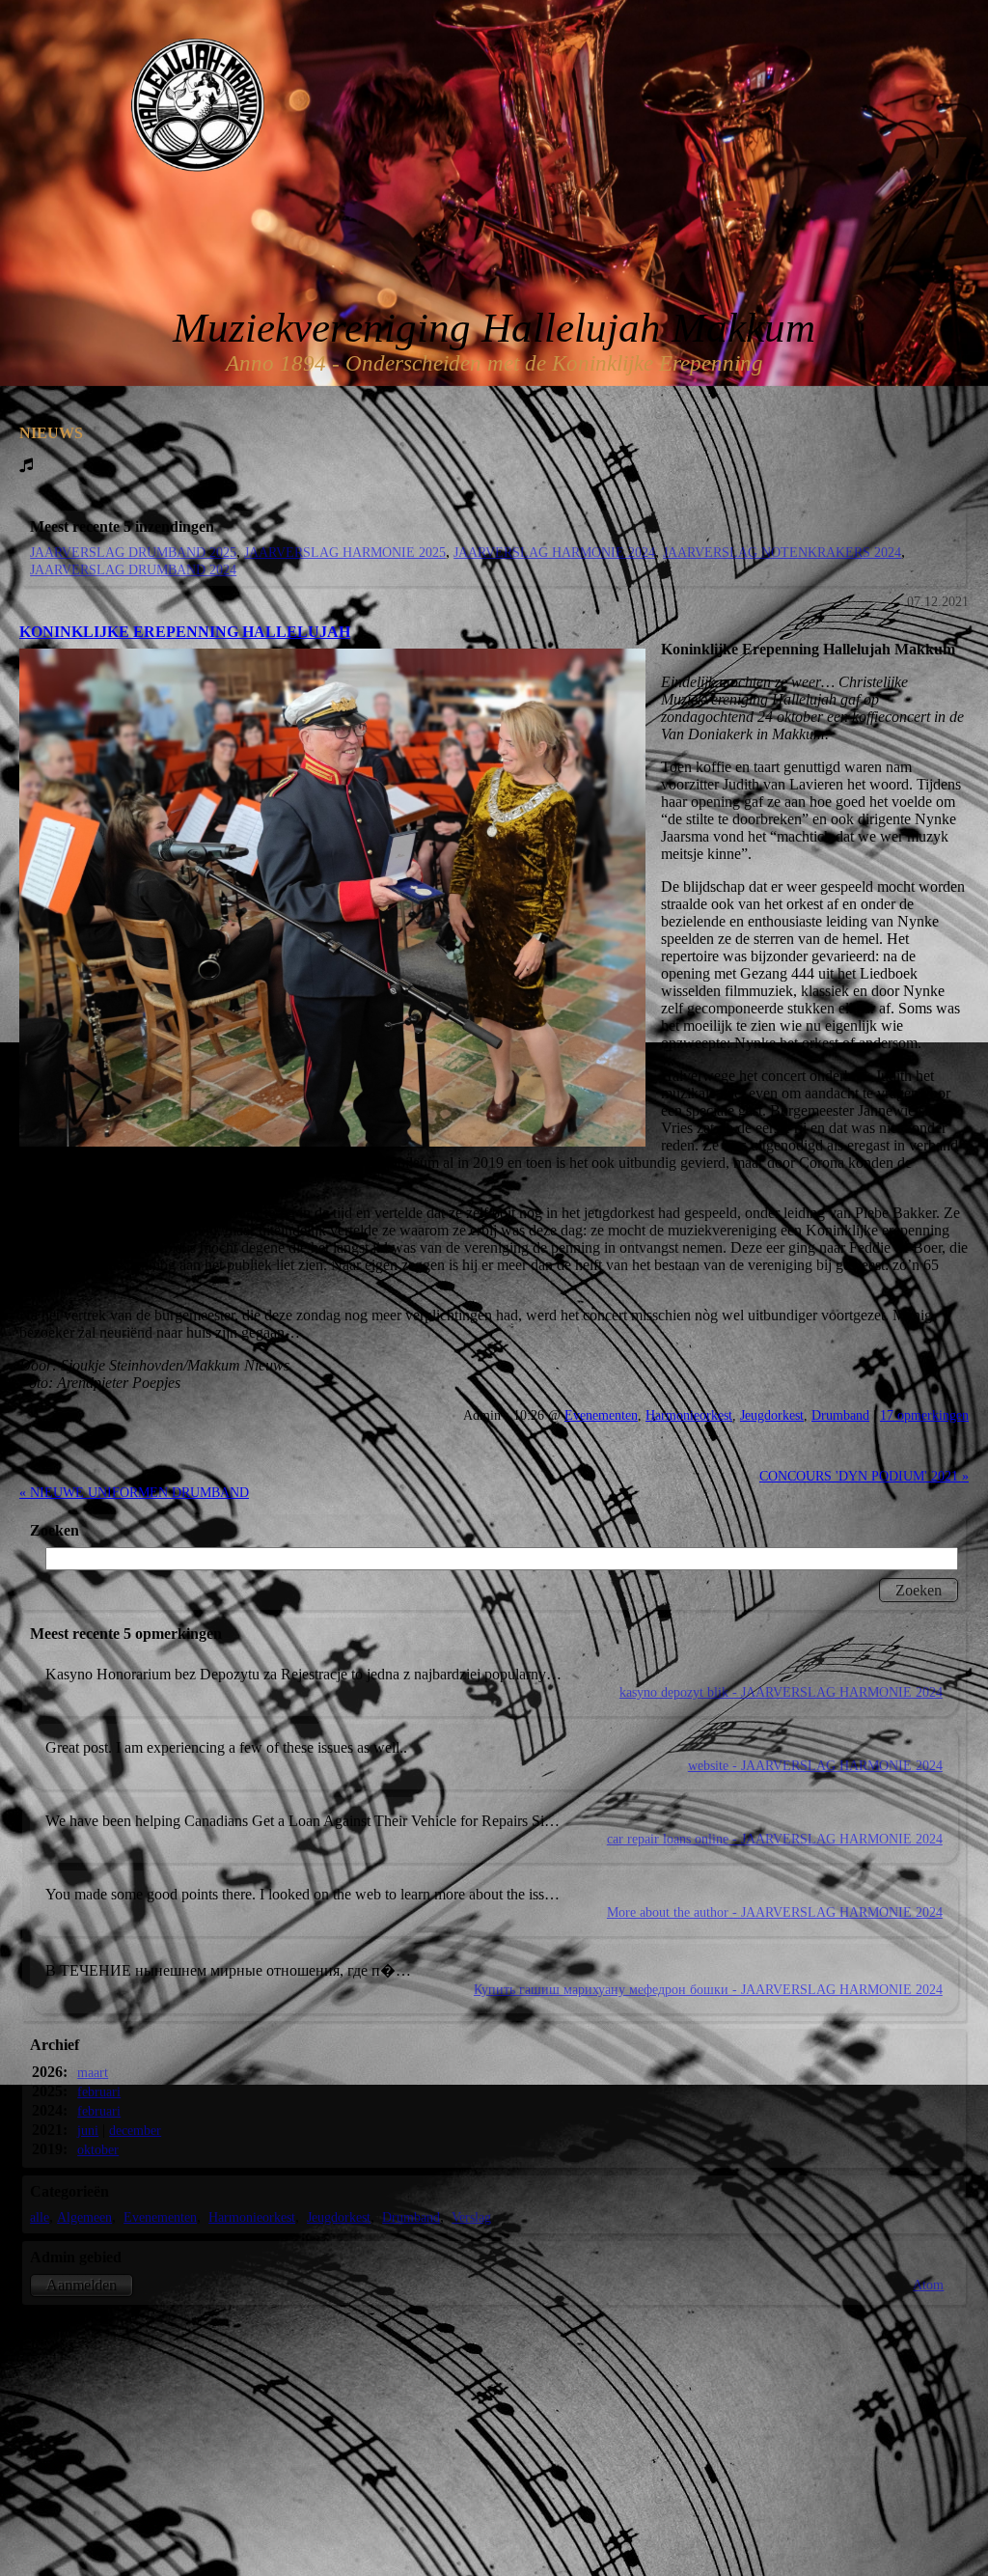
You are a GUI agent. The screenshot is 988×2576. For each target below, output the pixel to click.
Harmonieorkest (689, 1415)
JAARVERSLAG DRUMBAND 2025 (133, 552)
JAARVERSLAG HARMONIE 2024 (554, 552)
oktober (98, 2149)
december (135, 2130)
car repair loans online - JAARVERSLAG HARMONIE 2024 (775, 1839)
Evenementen (601, 1415)
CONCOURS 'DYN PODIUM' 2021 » (864, 1476)
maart (93, 2072)
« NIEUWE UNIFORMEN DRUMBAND (134, 1492)
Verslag (471, 2217)
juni (88, 2130)
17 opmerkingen (924, 1415)
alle (40, 2217)
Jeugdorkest (772, 1415)
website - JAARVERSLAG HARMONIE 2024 (815, 1765)
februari (99, 2091)
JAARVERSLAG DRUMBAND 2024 (133, 569)
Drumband (840, 1415)
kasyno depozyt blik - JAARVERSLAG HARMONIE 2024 (781, 1692)
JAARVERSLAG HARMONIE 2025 (345, 552)
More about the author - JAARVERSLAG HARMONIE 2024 (775, 1912)
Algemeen (84, 2217)
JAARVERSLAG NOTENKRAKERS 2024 (782, 552)
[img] (198, 105)
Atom (928, 2285)
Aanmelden (82, 2285)
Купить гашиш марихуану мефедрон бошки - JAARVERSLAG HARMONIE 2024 (708, 1989)
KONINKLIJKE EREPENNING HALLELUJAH (185, 632)
